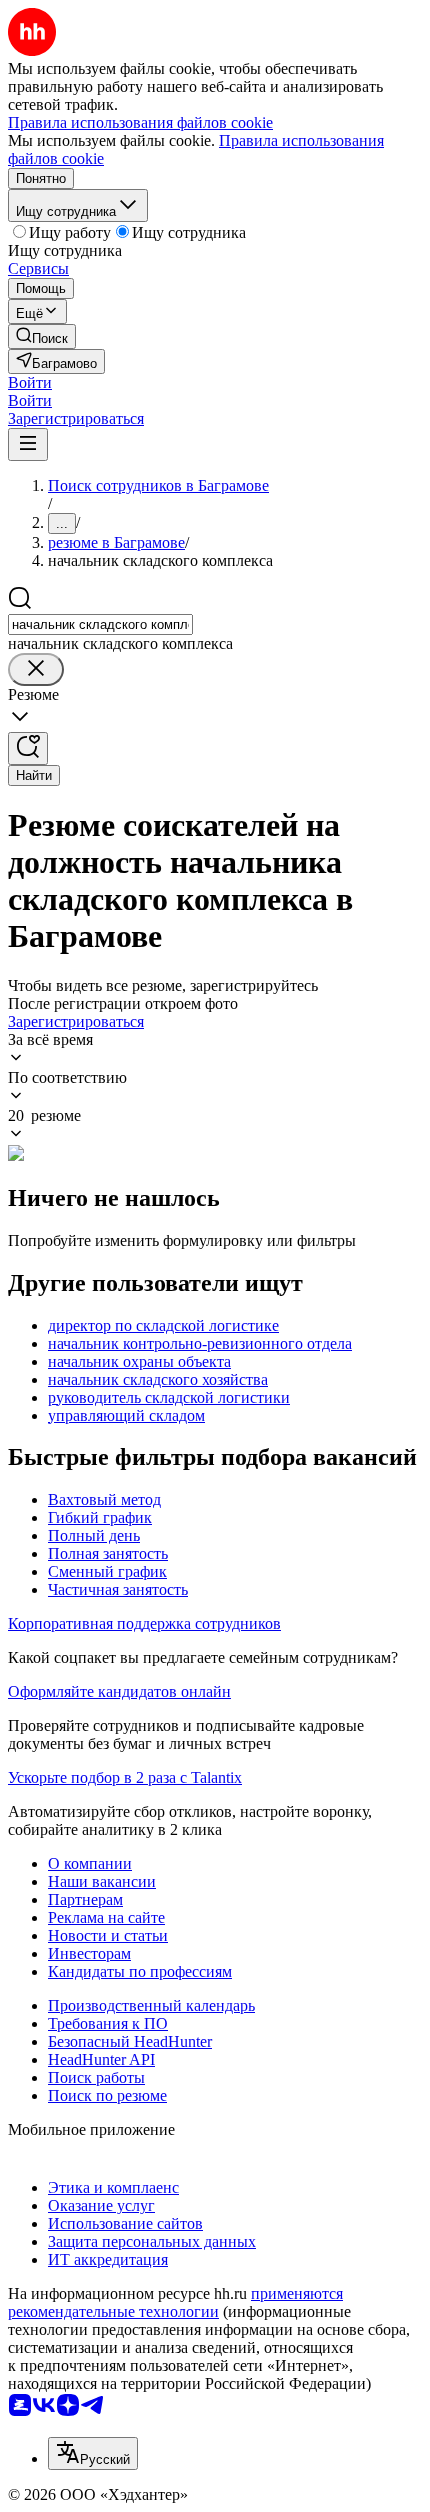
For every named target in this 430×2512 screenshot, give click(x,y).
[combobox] (100, 624)
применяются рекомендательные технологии (175, 2302)
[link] (42, 336)
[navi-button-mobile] (28, 444)
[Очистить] (36, 669)
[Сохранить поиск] (28, 748)
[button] (30, 382)
